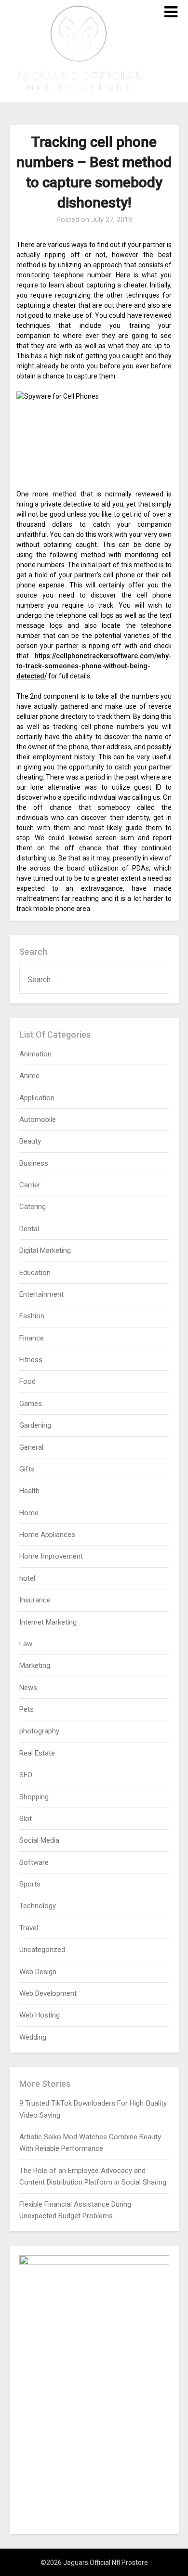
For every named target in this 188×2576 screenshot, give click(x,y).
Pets (27, 1709)
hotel (27, 1578)
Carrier (30, 1185)
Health (29, 1491)
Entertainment (41, 1294)
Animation (35, 1054)
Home (29, 1513)
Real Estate (37, 1753)
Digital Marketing (45, 1250)
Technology (38, 1906)
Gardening (35, 1425)
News (28, 1688)
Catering (33, 1207)
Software (34, 1862)
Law (26, 1644)
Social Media (39, 1840)
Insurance (35, 1600)
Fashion (32, 1316)
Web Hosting (40, 2015)
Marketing (35, 1665)
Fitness (31, 1360)
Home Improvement (51, 1556)
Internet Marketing (48, 1622)
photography (39, 1731)
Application (37, 1098)
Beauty (30, 1141)
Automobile (38, 1119)
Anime (29, 1076)
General (31, 1447)
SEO (26, 1775)
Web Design (38, 1972)
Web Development (48, 1993)
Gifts (27, 1469)
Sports (30, 1884)
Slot (26, 1819)
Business (34, 1163)
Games (31, 1404)
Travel (29, 1928)
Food (27, 1381)
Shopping (34, 1797)
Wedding (33, 2037)
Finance (32, 1338)
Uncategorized (42, 1950)
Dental (29, 1229)
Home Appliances (47, 1535)
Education (35, 1273)
